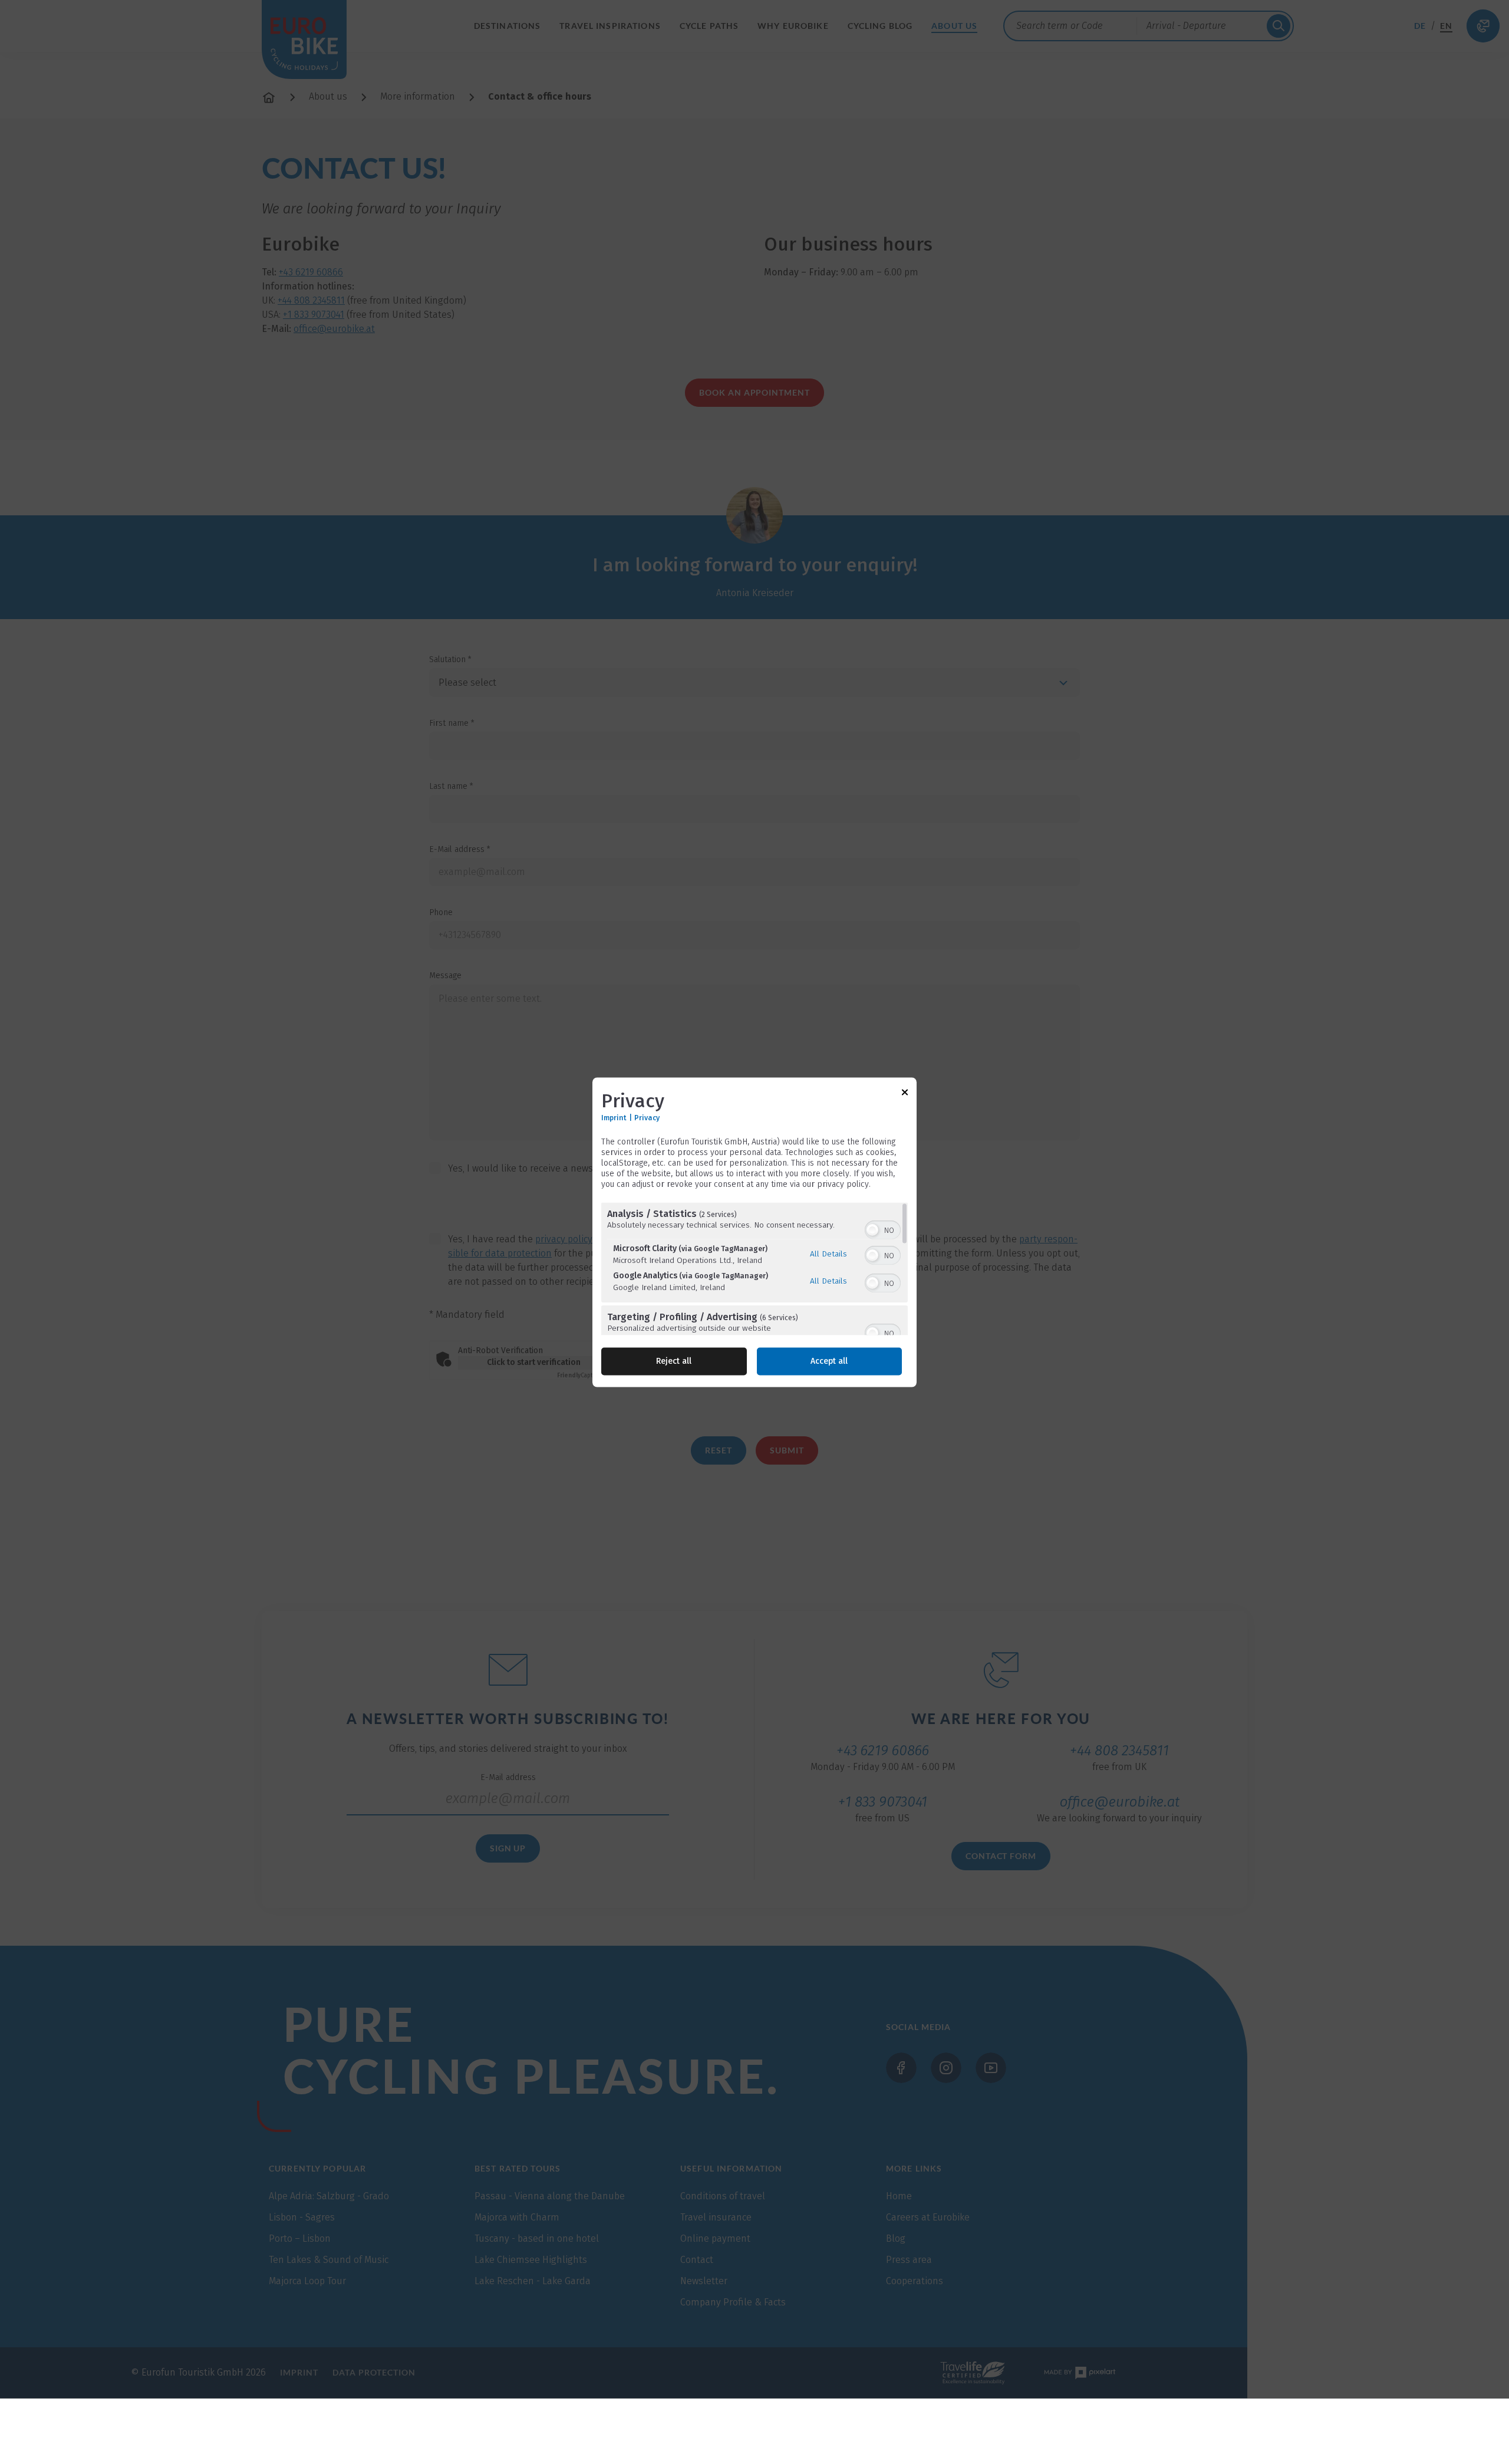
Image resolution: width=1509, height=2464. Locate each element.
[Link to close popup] (905, 1094)
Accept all (829, 1361)
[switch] (883, 1229)
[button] (872, 1230)
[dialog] (754, 1232)
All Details (828, 1254)
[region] (754, 1269)
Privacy (647, 1118)
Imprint (614, 1118)
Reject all (674, 1361)
